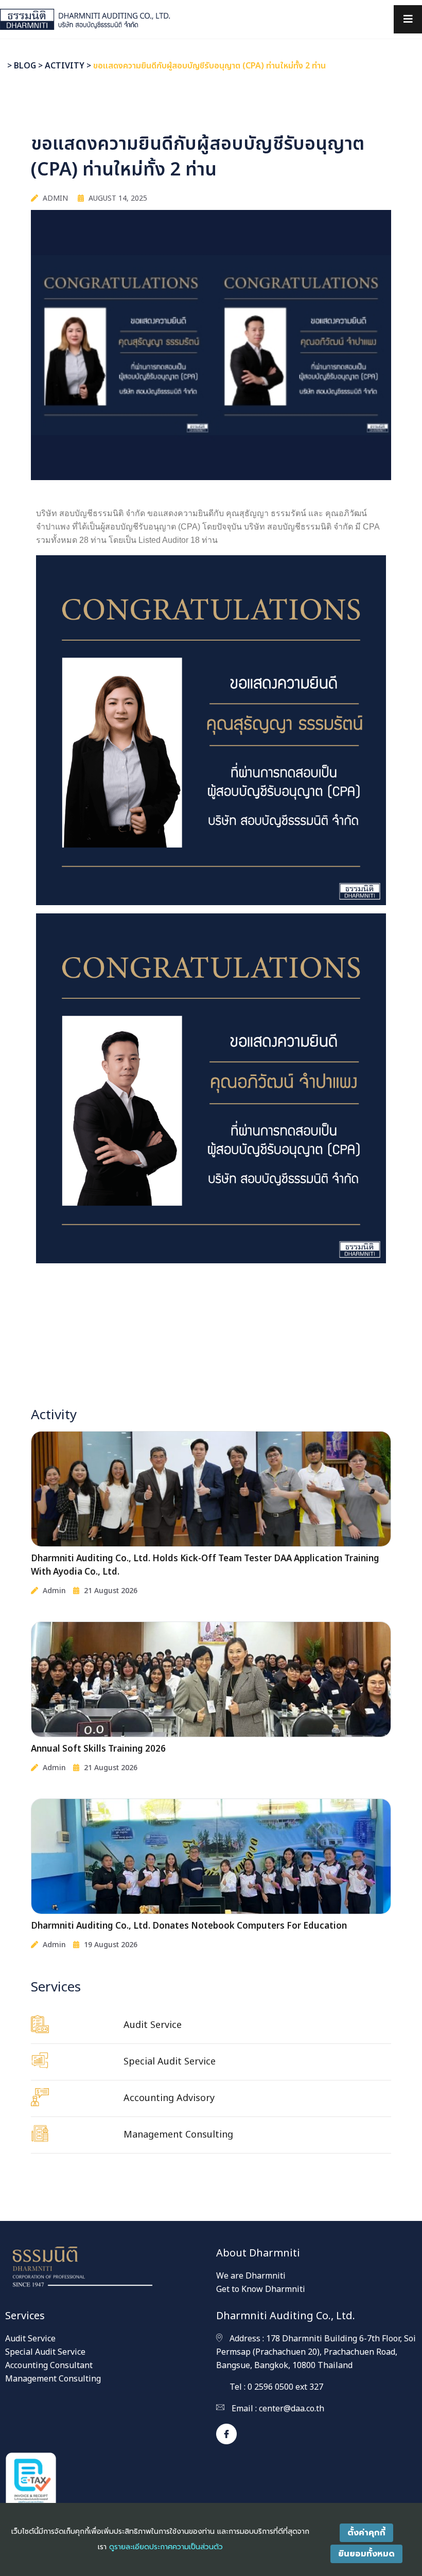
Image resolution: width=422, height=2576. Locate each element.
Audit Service (30, 2339)
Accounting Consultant (49, 2366)
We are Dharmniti (251, 2276)
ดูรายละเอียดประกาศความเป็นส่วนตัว (166, 2547)
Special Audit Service (45, 2352)
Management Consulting (53, 2379)
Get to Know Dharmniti (261, 2289)
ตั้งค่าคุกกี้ (366, 2533)
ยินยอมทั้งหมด (366, 2554)
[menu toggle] (408, 19)
